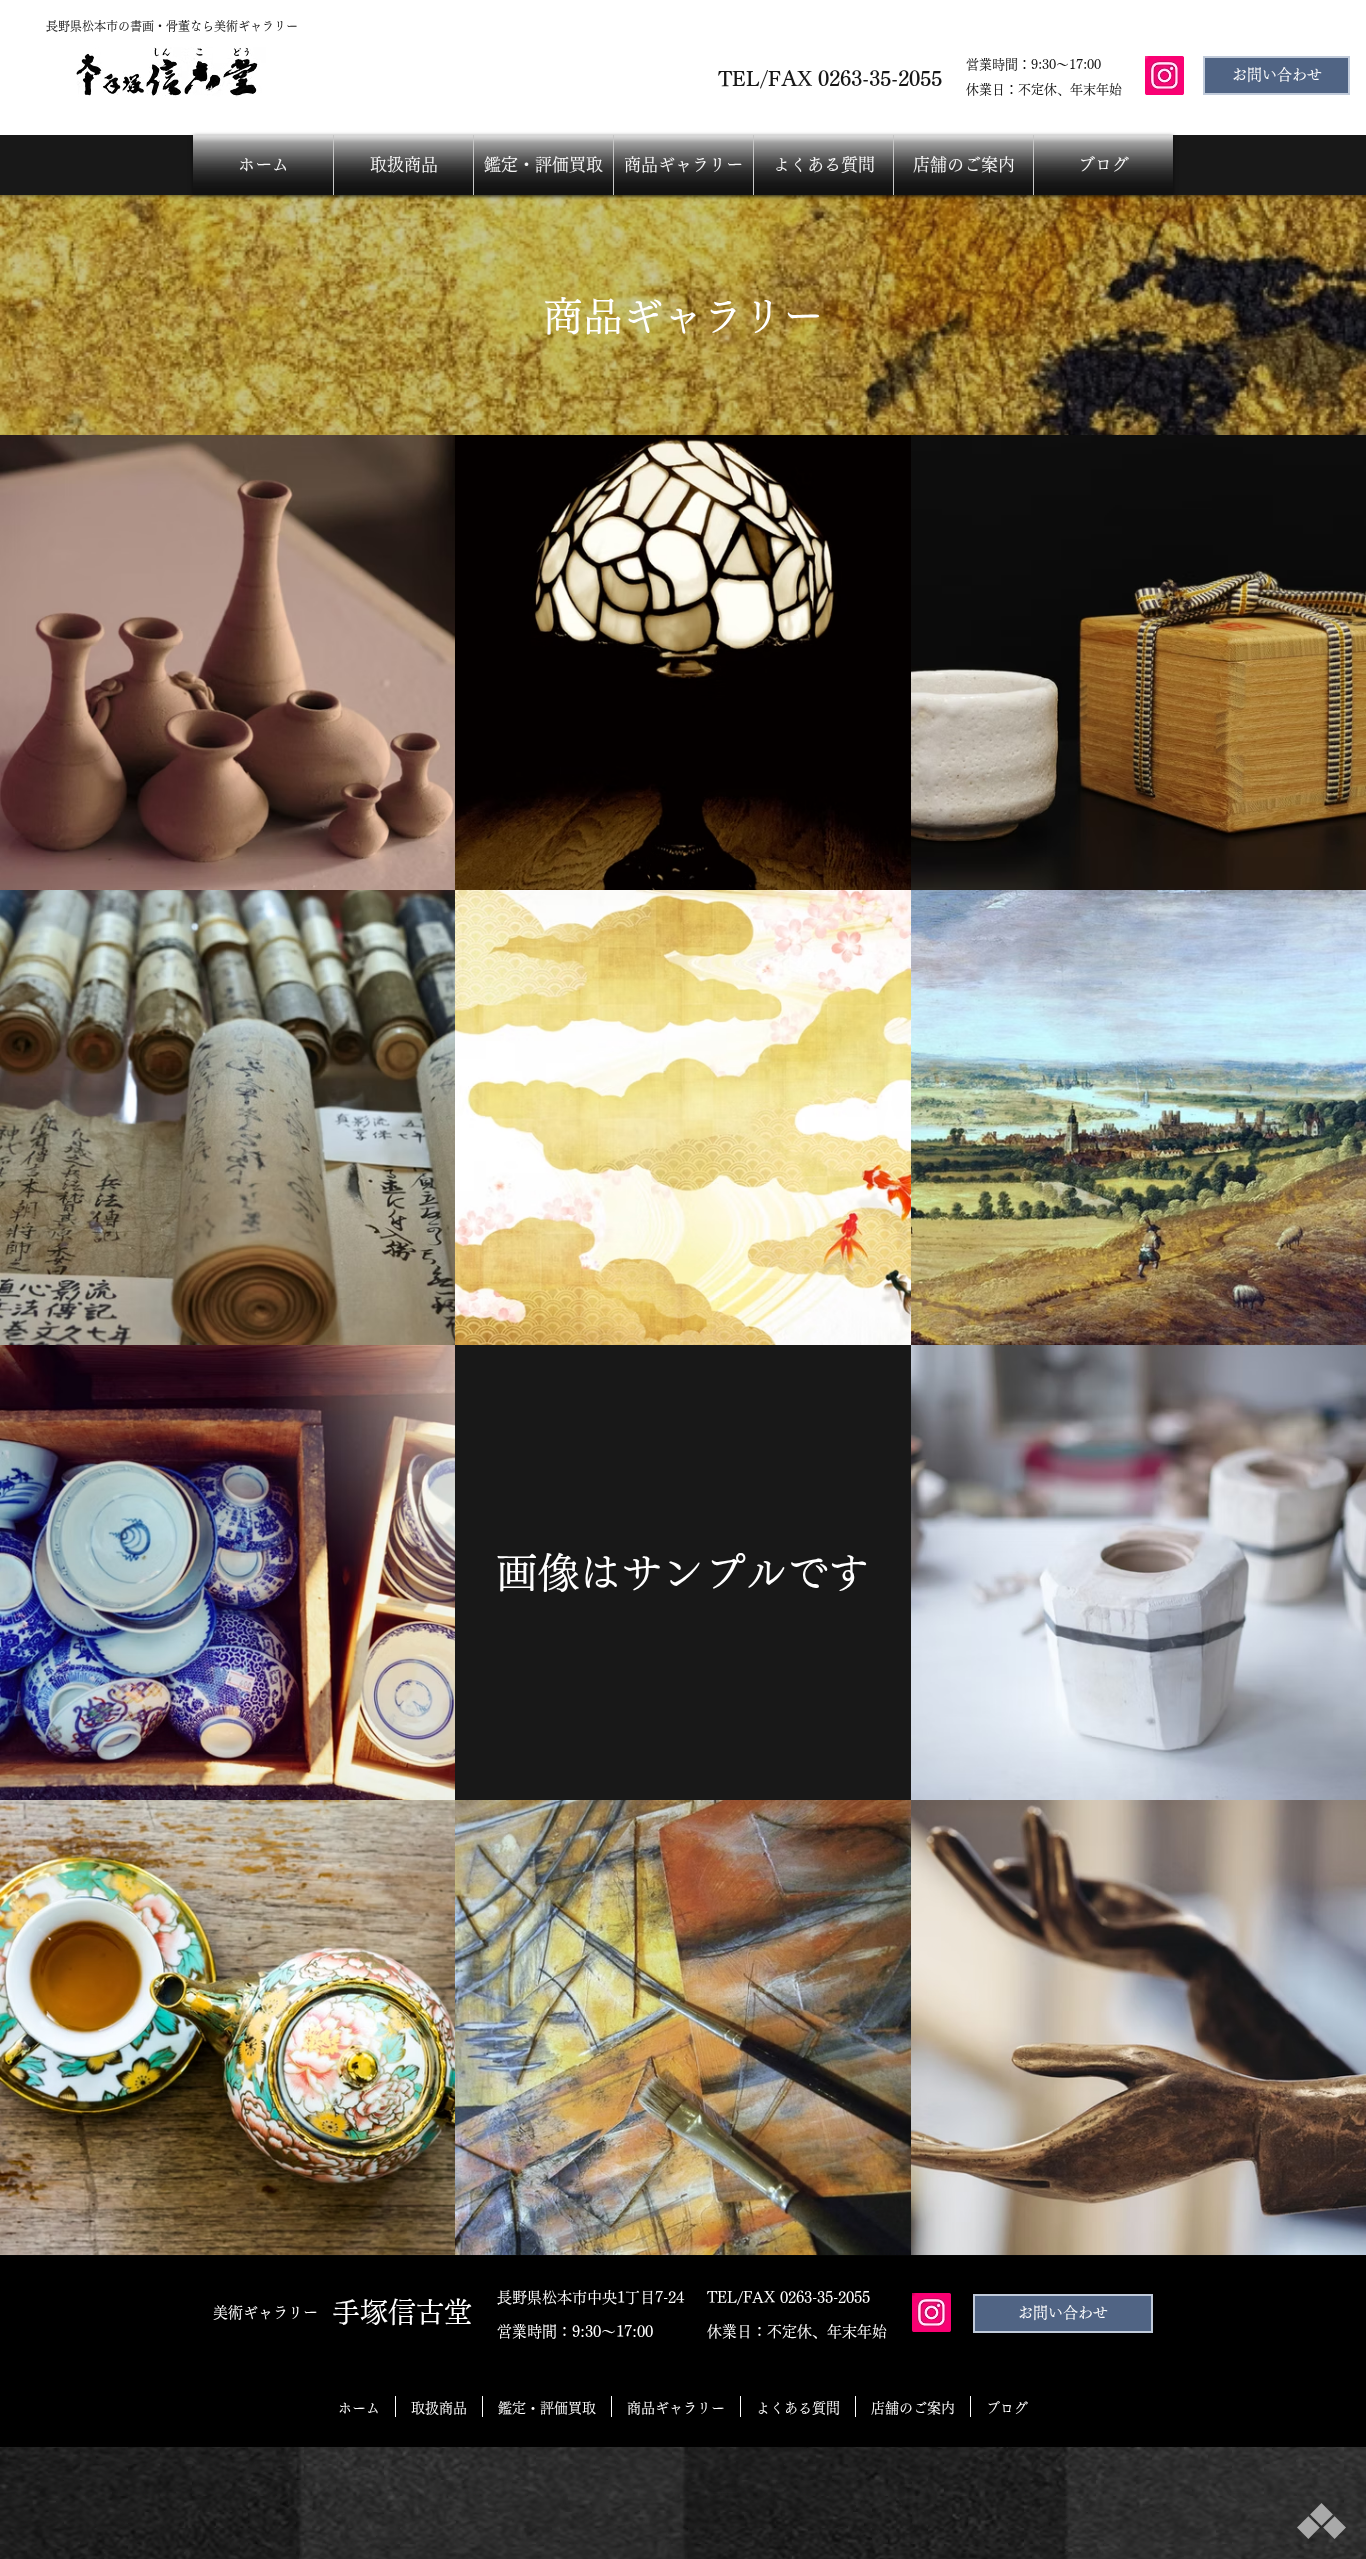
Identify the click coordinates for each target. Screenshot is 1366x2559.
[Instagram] (1164, 75)
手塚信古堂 (402, 2312)
